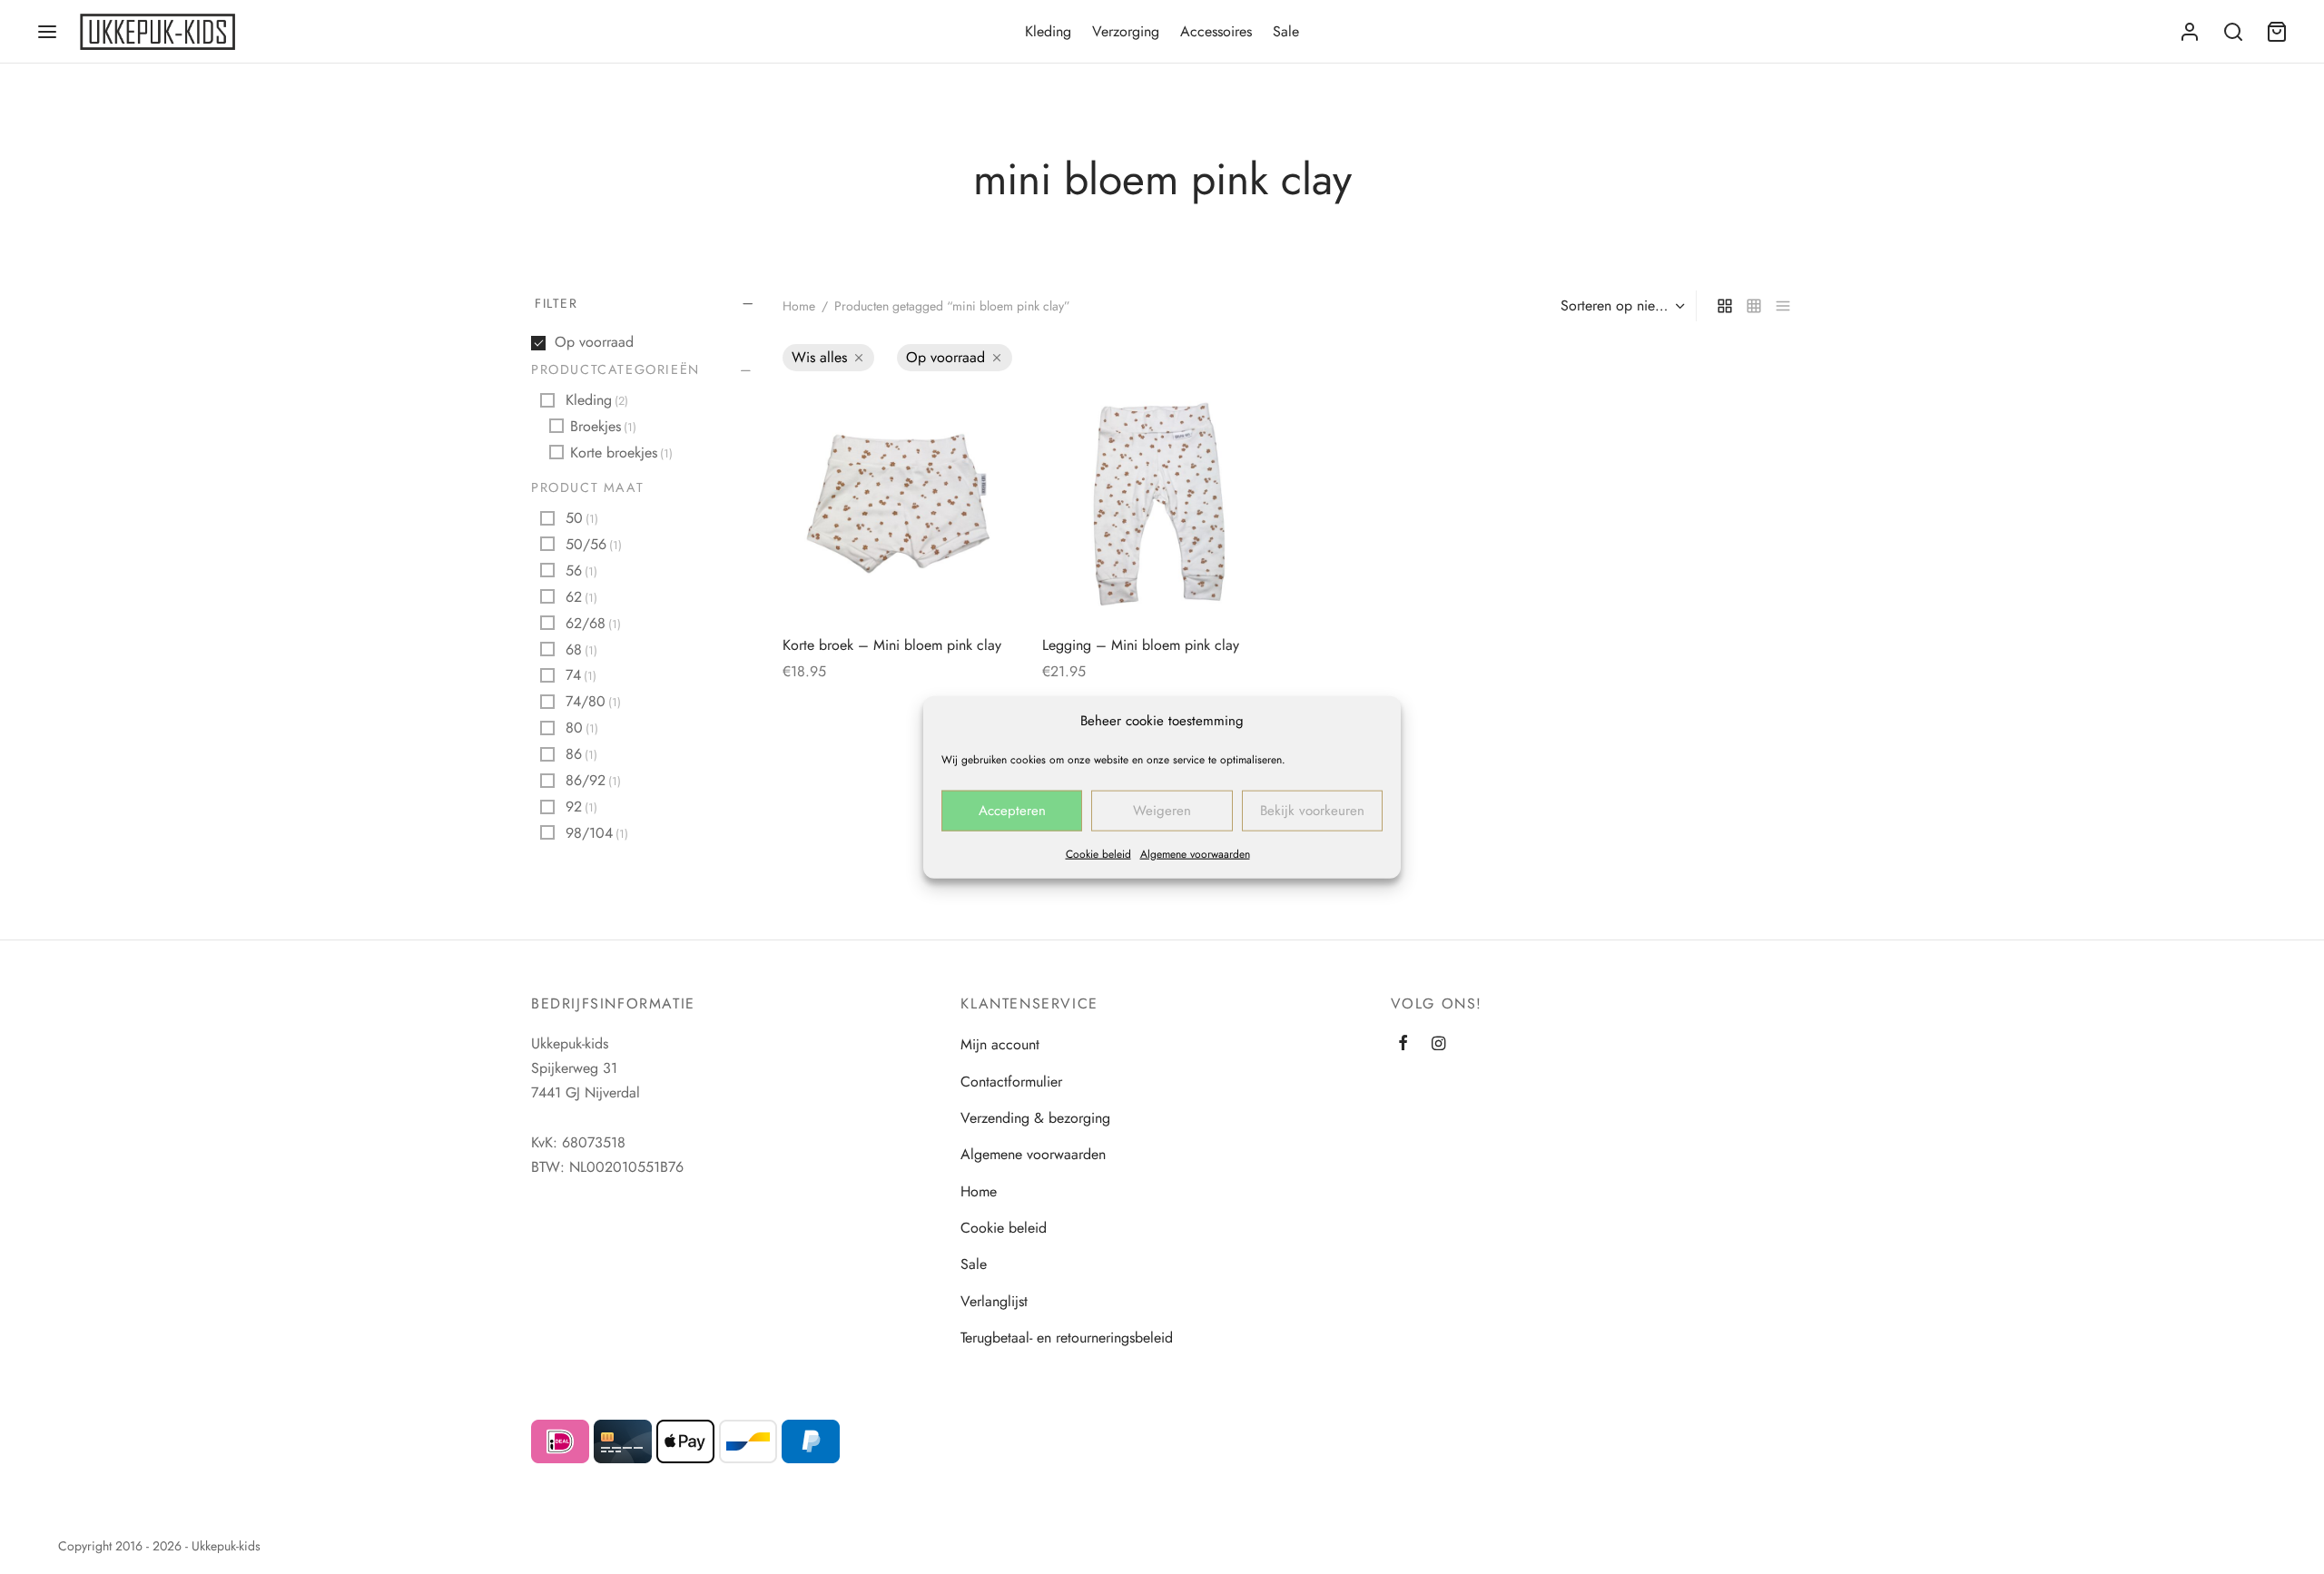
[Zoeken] (2233, 32)
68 (581, 649)
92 (581, 807)
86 (581, 754)
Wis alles (819, 357)
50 (582, 518)
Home (799, 306)
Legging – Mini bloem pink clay (1141, 645)
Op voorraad (594, 342)
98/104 (597, 833)
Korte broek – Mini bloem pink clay (892, 645)
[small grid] (1754, 306)
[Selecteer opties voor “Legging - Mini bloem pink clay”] (1246, 418)
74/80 (593, 702)
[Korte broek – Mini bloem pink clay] (899, 506)
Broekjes (603, 426)
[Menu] (47, 32)
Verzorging (1126, 31)
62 (581, 597)
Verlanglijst (994, 1301)
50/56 (594, 544)
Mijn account (1000, 1044)
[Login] (2190, 32)
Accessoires (1216, 31)
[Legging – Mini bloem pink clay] (1158, 506)
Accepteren (1012, 811)
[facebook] (1403, 1044)
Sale (1286, 31)
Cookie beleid (1098, 853)
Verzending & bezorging (1035, 1118)
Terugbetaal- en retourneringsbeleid (1067, 1338)
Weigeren (1162, 811)
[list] (1783, 306)
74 (581, 676)
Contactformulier (1011, 1082)
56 (581, 571)
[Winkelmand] (2277, 32)
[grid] (1725, 306)
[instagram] (1438, 1044)
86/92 (593, 780)
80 (582, 728)
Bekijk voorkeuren (1312, 811)
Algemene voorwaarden (1195, 853)
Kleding (1048, 31)
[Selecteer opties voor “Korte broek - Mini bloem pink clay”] (987, 418)
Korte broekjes (621, 453)
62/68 (593, 623)
